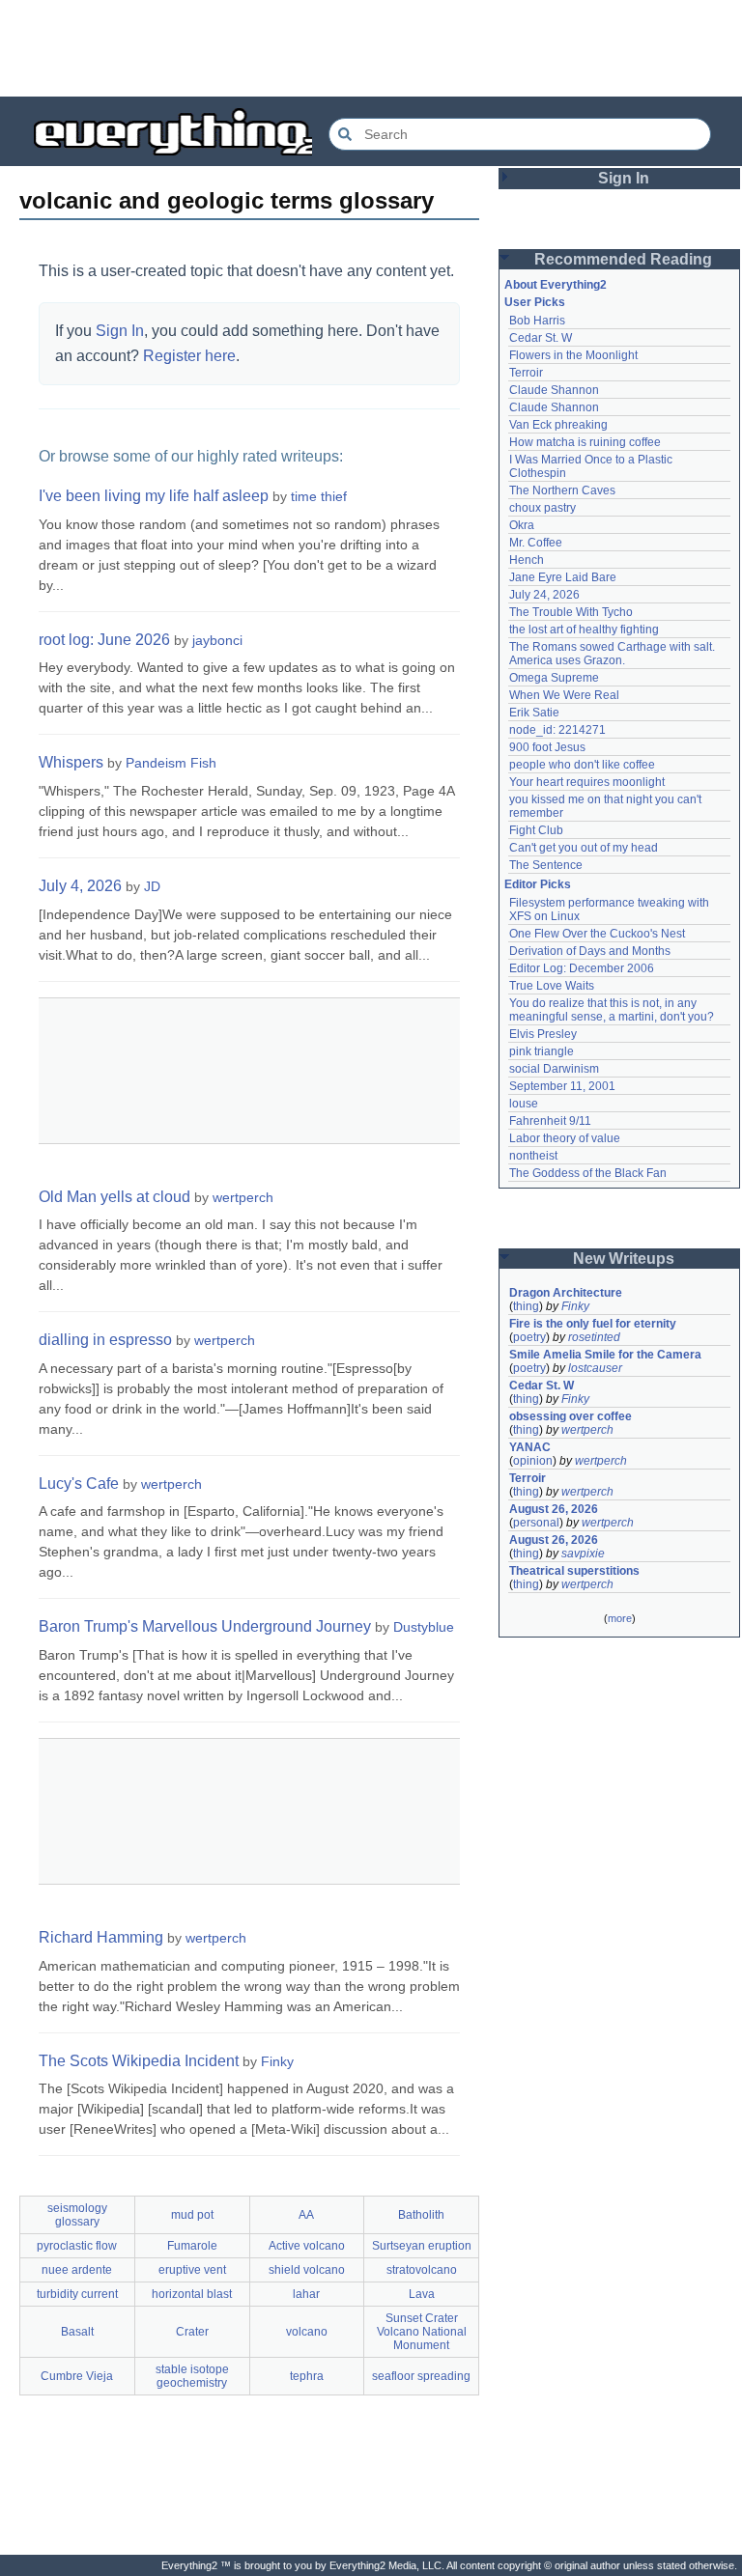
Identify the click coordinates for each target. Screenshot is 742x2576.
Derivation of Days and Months (590, 951)
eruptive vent (192, 2270)
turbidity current (77, 2294)
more (620, 1618)
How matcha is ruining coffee (585, 442)
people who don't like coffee (582, 765)
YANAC (530, 1447)
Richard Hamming (101, 1937)
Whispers (71, 762)
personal (536, 1523)
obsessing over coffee (571, 1416)
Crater (192, 2332)
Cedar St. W (541, 338)
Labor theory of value (565, 1138)
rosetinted (594, 1337)
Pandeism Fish (171, 763)
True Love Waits (552, 986)
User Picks (535, 302)
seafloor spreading (421, 2376)
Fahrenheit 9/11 (550, 1121)
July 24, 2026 (544, 595)
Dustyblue (424, 1627)
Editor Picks (538, 884)
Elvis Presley (543, 1034)
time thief (319, 496)
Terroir (526, 373)
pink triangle (542, 1051)
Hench (527, 560)
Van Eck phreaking (558, 425)
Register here (189, 356)
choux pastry (542, 508)
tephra (307, 2376)
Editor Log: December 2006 (582, 968)
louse (524, 1104)
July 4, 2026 (80, 886)
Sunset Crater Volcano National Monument (422, 2332)
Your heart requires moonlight (587, 782)
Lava (422, 2294)
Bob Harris (537, 321)
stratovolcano (422, 2270)
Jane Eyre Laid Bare (563, 577)
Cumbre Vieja (77, 2376)
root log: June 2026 (104, 640)
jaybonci (217, 640)
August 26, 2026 (554, 1509)
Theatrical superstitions (574, 1571)
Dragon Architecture (566, 1293)
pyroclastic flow (77, 2246)
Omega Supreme (554, 678)
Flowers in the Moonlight (573, 355)
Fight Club (536, 830)
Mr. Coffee (536, 543)
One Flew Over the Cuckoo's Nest (597, 934)
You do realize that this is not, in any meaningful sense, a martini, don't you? (612, 1010)
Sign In (120, 331)
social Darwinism (554, 1069)
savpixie (583, 1554)
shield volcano (307, 2270)
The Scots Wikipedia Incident (139, 2061)
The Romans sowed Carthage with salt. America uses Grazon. (613, 654)
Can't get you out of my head (584, 848)
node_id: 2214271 (557, 730)
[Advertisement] (371, 48)
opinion (533, 1461)
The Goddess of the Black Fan (588, 1173)
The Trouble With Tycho (571, 612)
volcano (307, 2332)
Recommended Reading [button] (623, 259)
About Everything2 (556, 285)
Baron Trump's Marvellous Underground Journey (205, 1626)
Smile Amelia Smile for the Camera (605, 1355)
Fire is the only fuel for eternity (593, 1324)
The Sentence (546, 865)
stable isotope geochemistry (192, 2376)
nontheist (533, 1156)
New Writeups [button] (624, 1259)
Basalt (77, 2332)
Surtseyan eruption (422, 2246)
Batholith (421, 2215)
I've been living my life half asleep (154, 496)
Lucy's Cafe (79, 1484)
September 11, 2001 (562, 1086)
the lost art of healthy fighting (584, 630)
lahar (306, 2294)
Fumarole (192, 2246)
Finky (277, 2061)
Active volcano (307, 2246)
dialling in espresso (105, 1340)
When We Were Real (564, 695)
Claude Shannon (554, 390)
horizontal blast (192, 2294)
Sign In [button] (624, 178)
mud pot (192, 2215)
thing (526, 1306)
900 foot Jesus (547, 747)
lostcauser (595, 1368)
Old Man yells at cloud (114, 1197)
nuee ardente (77, 2270)
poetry (529, 1337)
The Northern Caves (562, 490)
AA (306, 2215)
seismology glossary (77, 2215)
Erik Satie (534, 713)
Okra (522, 525)
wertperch (243, 1197)
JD (152, 886)
